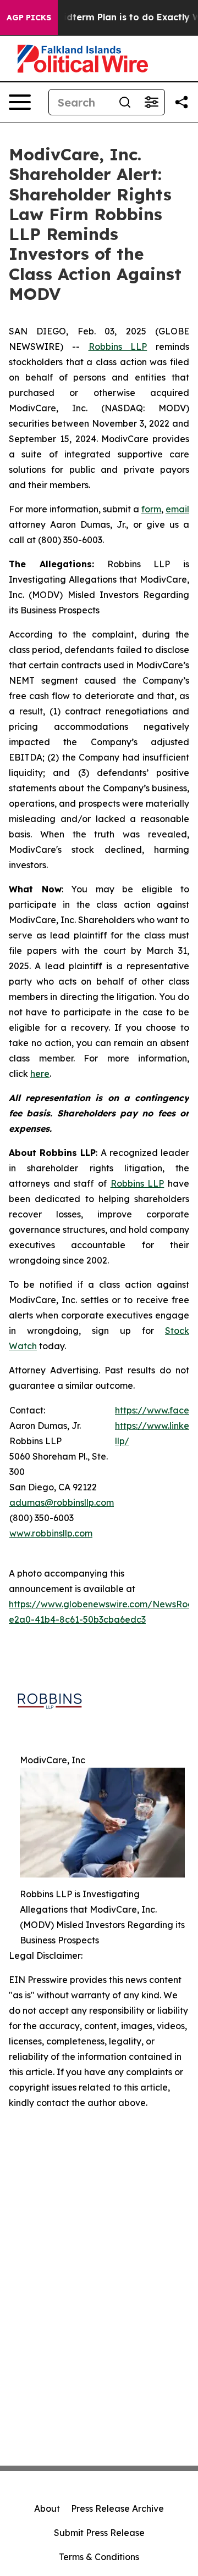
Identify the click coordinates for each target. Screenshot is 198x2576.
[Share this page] (182, 102)
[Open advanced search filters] (151, 102)
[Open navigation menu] (20, 102)
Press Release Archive (117, 2508)
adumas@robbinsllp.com (62, 1502)
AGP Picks (29, 18)
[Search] (125, 102)
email (177, 509)
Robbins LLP (118, 347)
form (151, 509)
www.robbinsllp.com (51, 1533)
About (47, 2508)
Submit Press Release (99, 2533)
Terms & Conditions (99, 2557)
